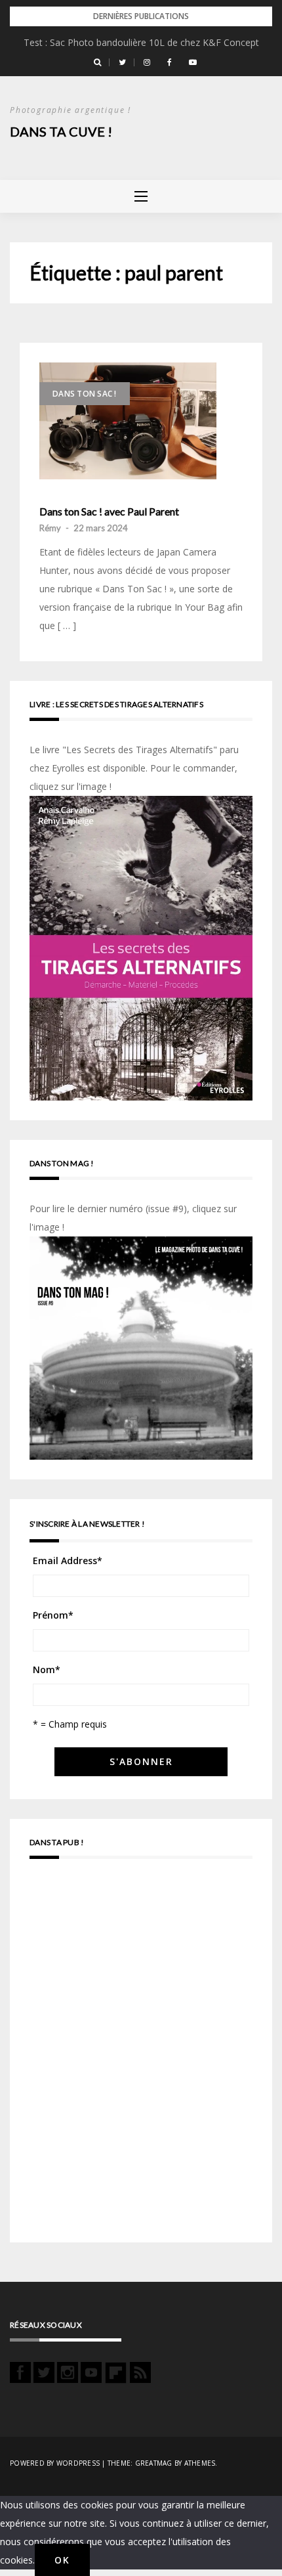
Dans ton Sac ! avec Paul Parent (109, 512)
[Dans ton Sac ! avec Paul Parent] (128, 421)
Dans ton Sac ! (85, 394)
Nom (47, 1670)
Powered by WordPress (55, 2463)
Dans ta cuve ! (61, 131)
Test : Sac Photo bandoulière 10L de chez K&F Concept (141, 42)
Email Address (68, 1561)
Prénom (53, 1615)
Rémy (50, 528)
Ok (62, 2560)
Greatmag (154, 2463)
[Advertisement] (141, 2057)
